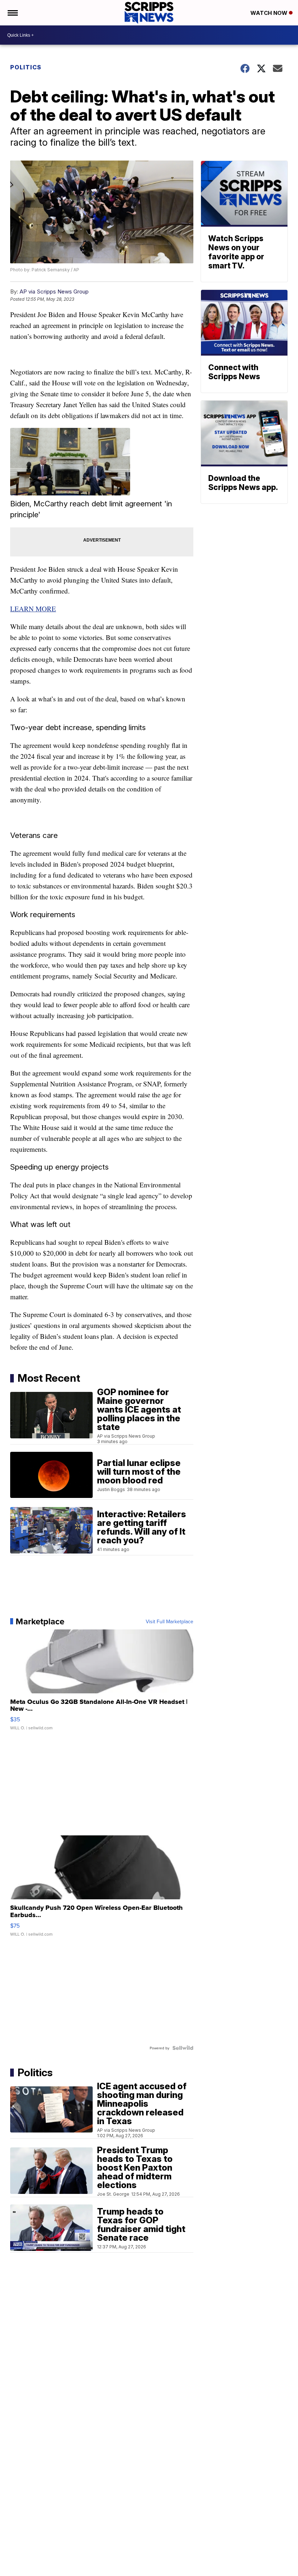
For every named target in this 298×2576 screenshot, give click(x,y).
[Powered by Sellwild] (183, 2048)
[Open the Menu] (12, 13)
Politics (26, 67)
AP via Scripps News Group (54, 291)
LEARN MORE (33, 609)
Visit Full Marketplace (170, 1621)
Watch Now (270, 13)
